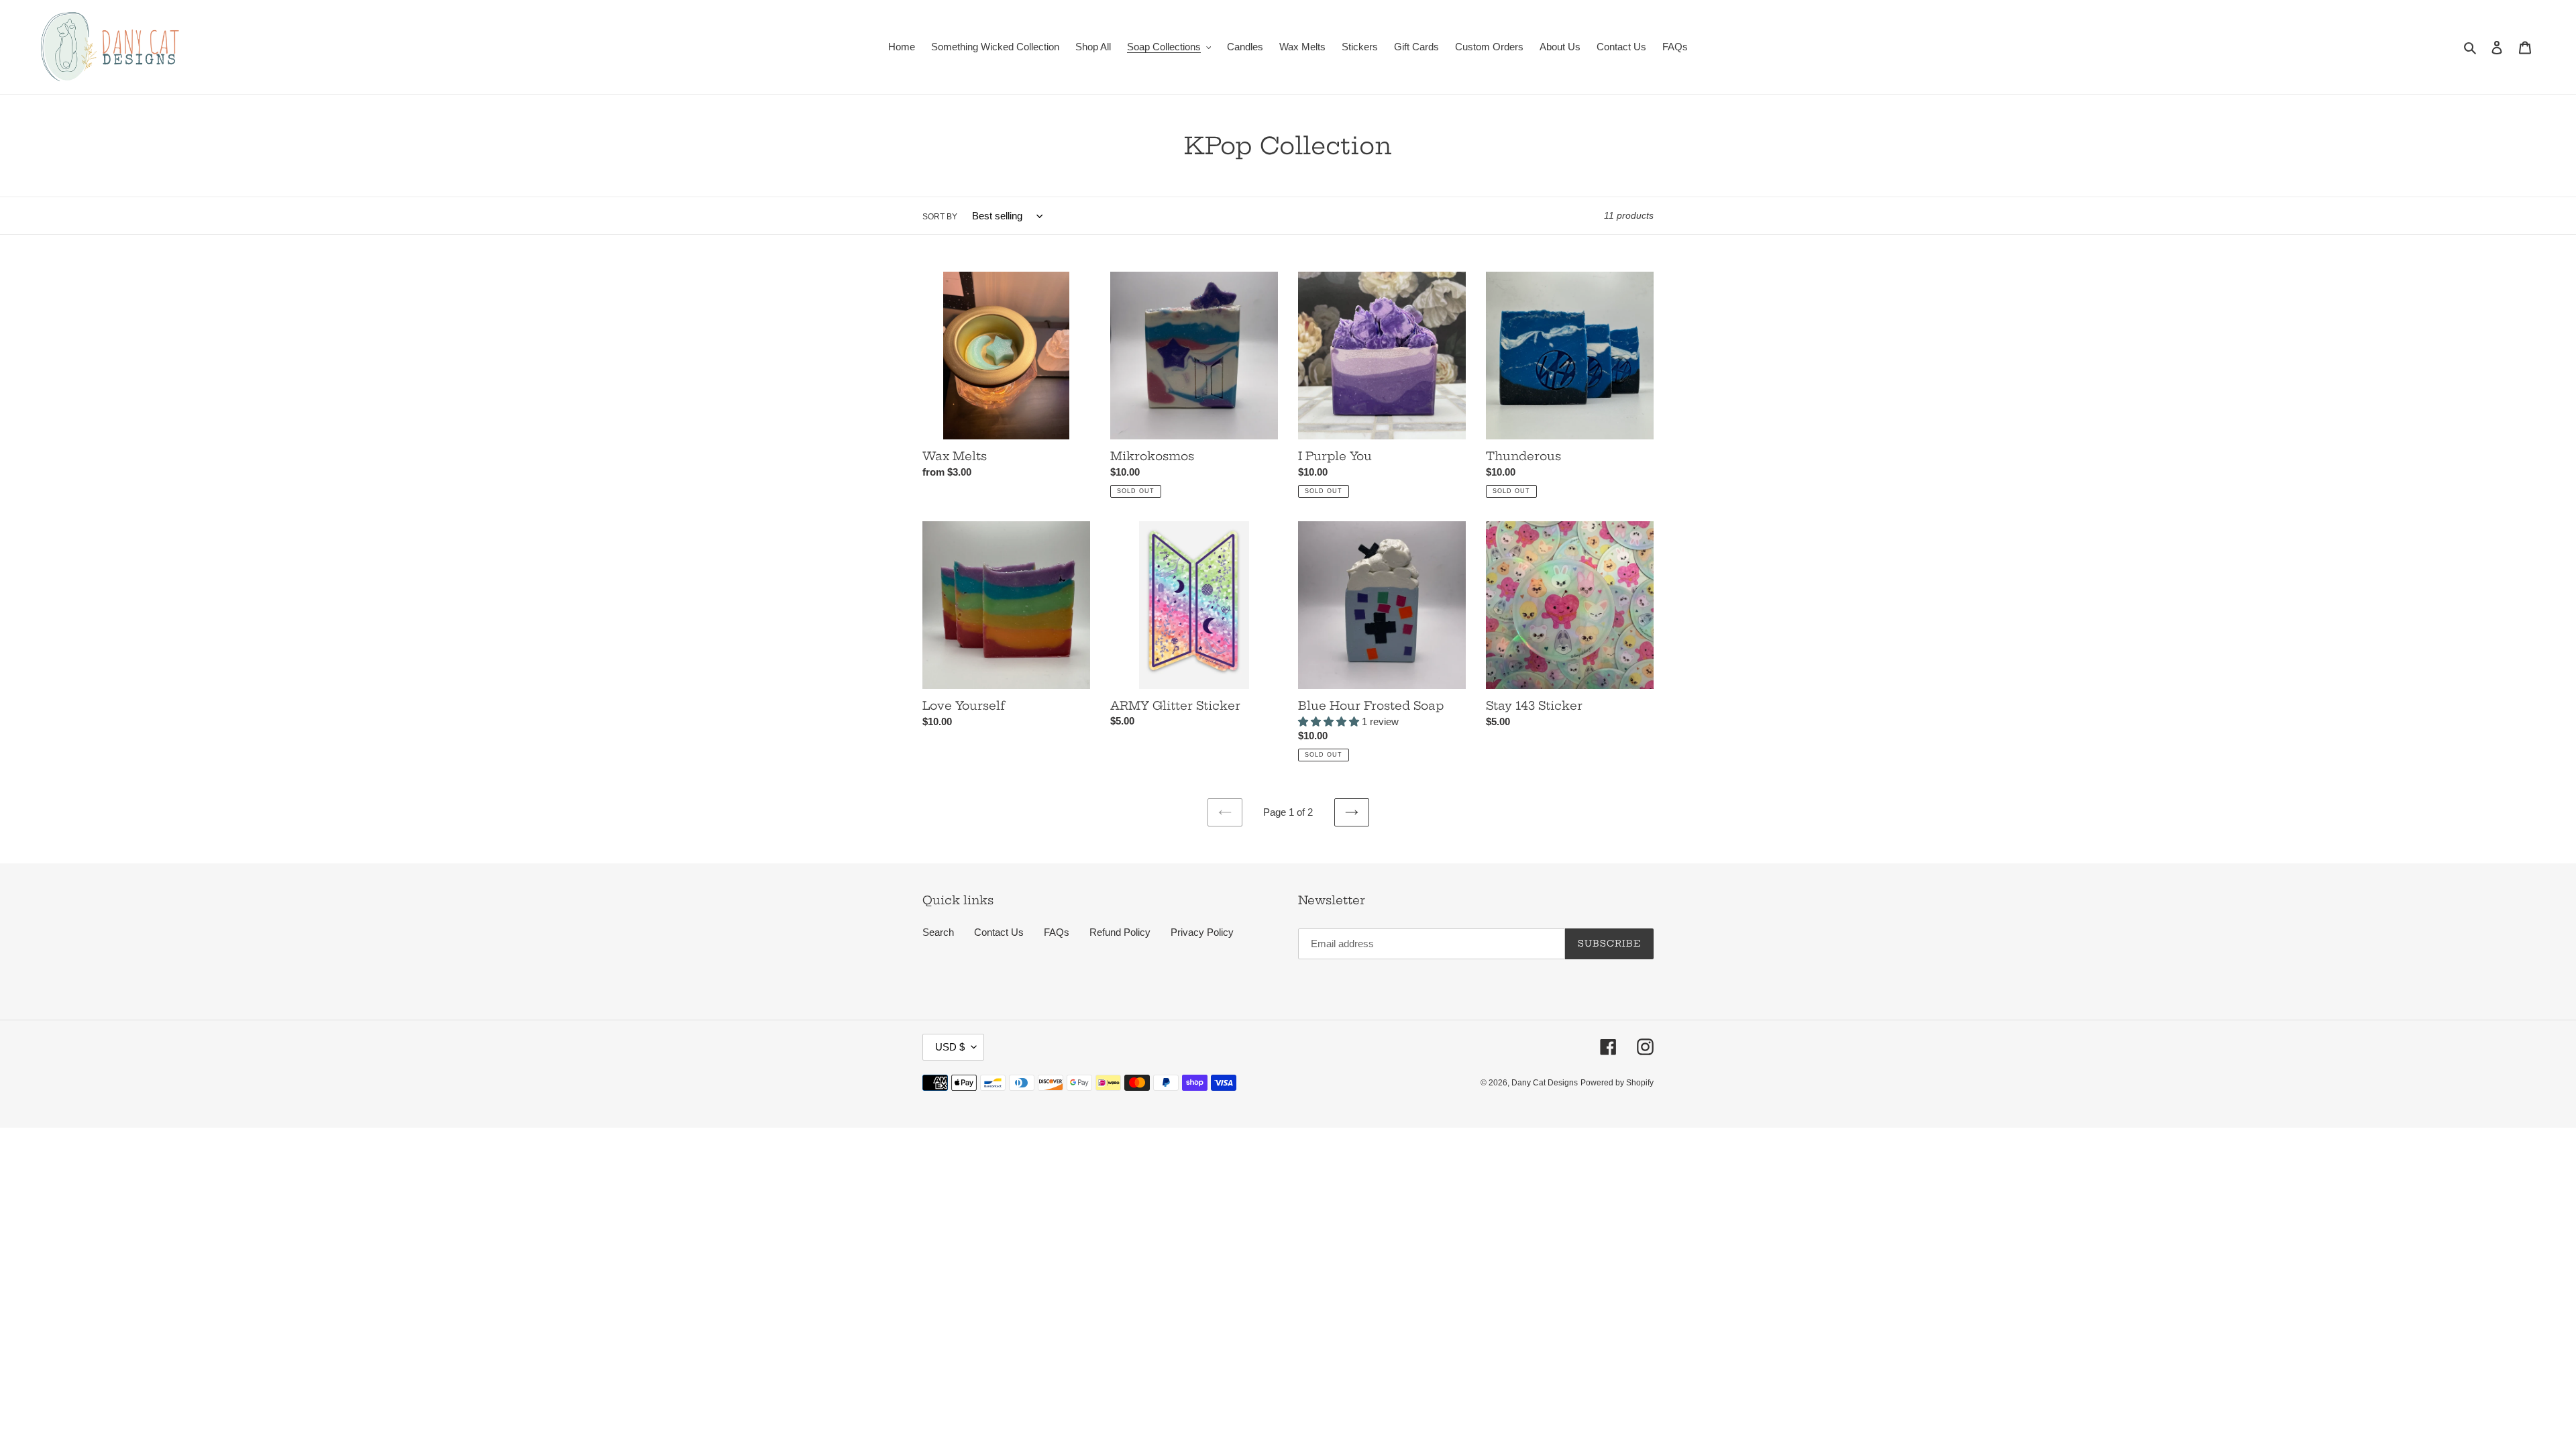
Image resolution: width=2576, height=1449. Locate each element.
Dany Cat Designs (1545, 1083)
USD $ (950, 1047)
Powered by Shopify (1617, 1083)
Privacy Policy (1202, 932)
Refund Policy (1120, 932)
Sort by (940, 217)
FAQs (1057, 932)
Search (938, 932)
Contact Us (999, 932)
